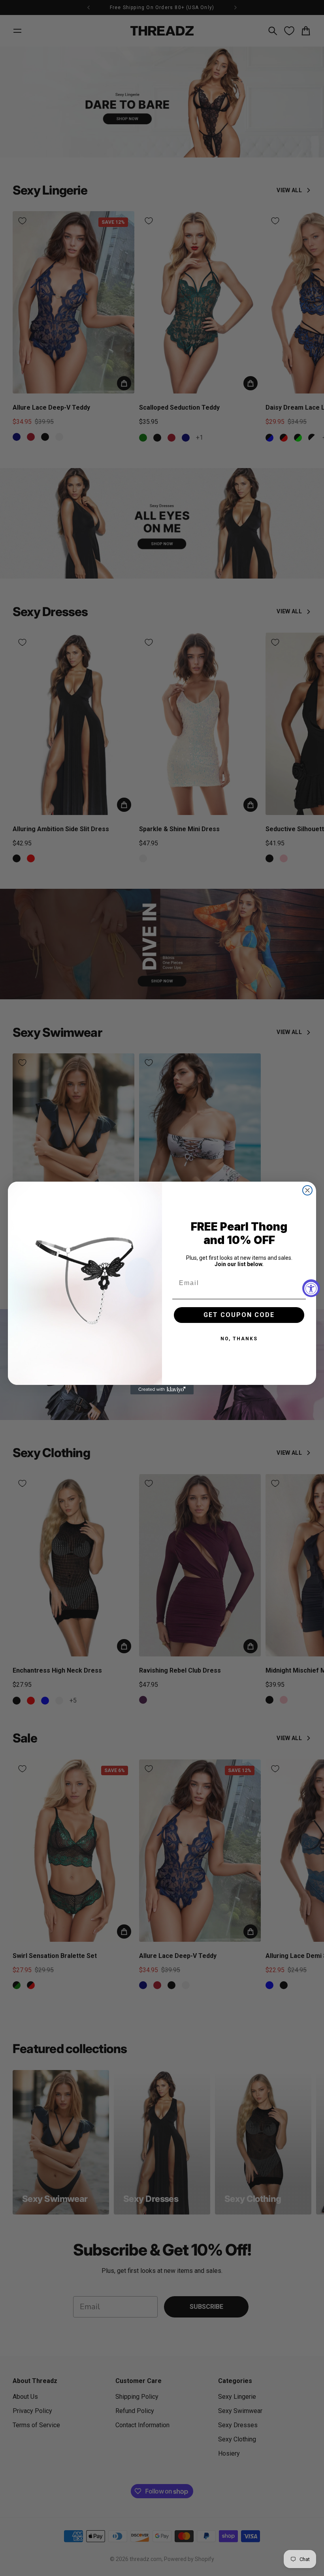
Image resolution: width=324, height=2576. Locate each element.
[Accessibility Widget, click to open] (311, 1288)
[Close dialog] (307, 1190)
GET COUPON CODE (239, 1315)
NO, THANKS (239, 1339)
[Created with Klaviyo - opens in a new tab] (162, 1390)
